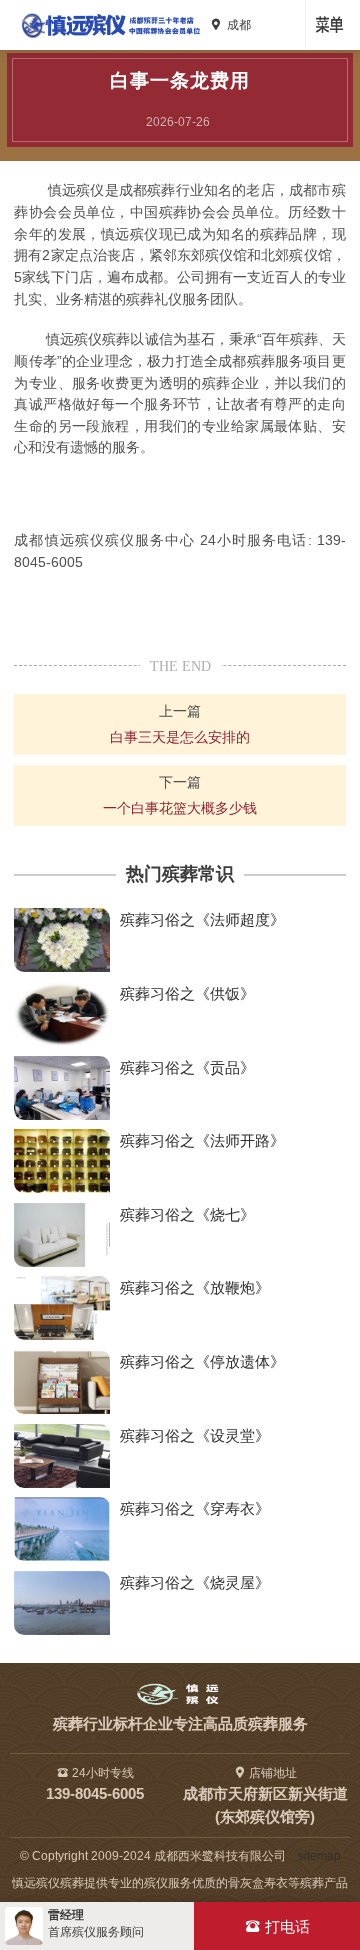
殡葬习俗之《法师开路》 (202, 1140)
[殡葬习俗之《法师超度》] (62, 940)
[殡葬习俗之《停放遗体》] (62, 1382)
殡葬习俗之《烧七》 (187, 1214)
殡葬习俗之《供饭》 (187, 993)
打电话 (287, 1926)
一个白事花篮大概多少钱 (180, 808)
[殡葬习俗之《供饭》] (62, 1014)
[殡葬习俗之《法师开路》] (62, 1161)
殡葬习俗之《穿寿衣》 (195, 1508)
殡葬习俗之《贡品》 (187, 1067)
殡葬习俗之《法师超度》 (202, 919)
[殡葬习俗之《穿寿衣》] (62, 1529)
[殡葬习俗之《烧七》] (62, 1235)
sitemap (315, 1856)
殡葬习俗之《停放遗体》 (202, 1361)
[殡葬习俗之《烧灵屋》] (62, 1603)
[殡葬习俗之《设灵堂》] (62, 1456)
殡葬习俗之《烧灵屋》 (195, 1582)
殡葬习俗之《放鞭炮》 (195, 1287)
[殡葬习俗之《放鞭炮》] (62, 1308)
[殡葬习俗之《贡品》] (62, 1088)
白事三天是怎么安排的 (180, 737)
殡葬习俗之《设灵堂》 (195, 1435)
